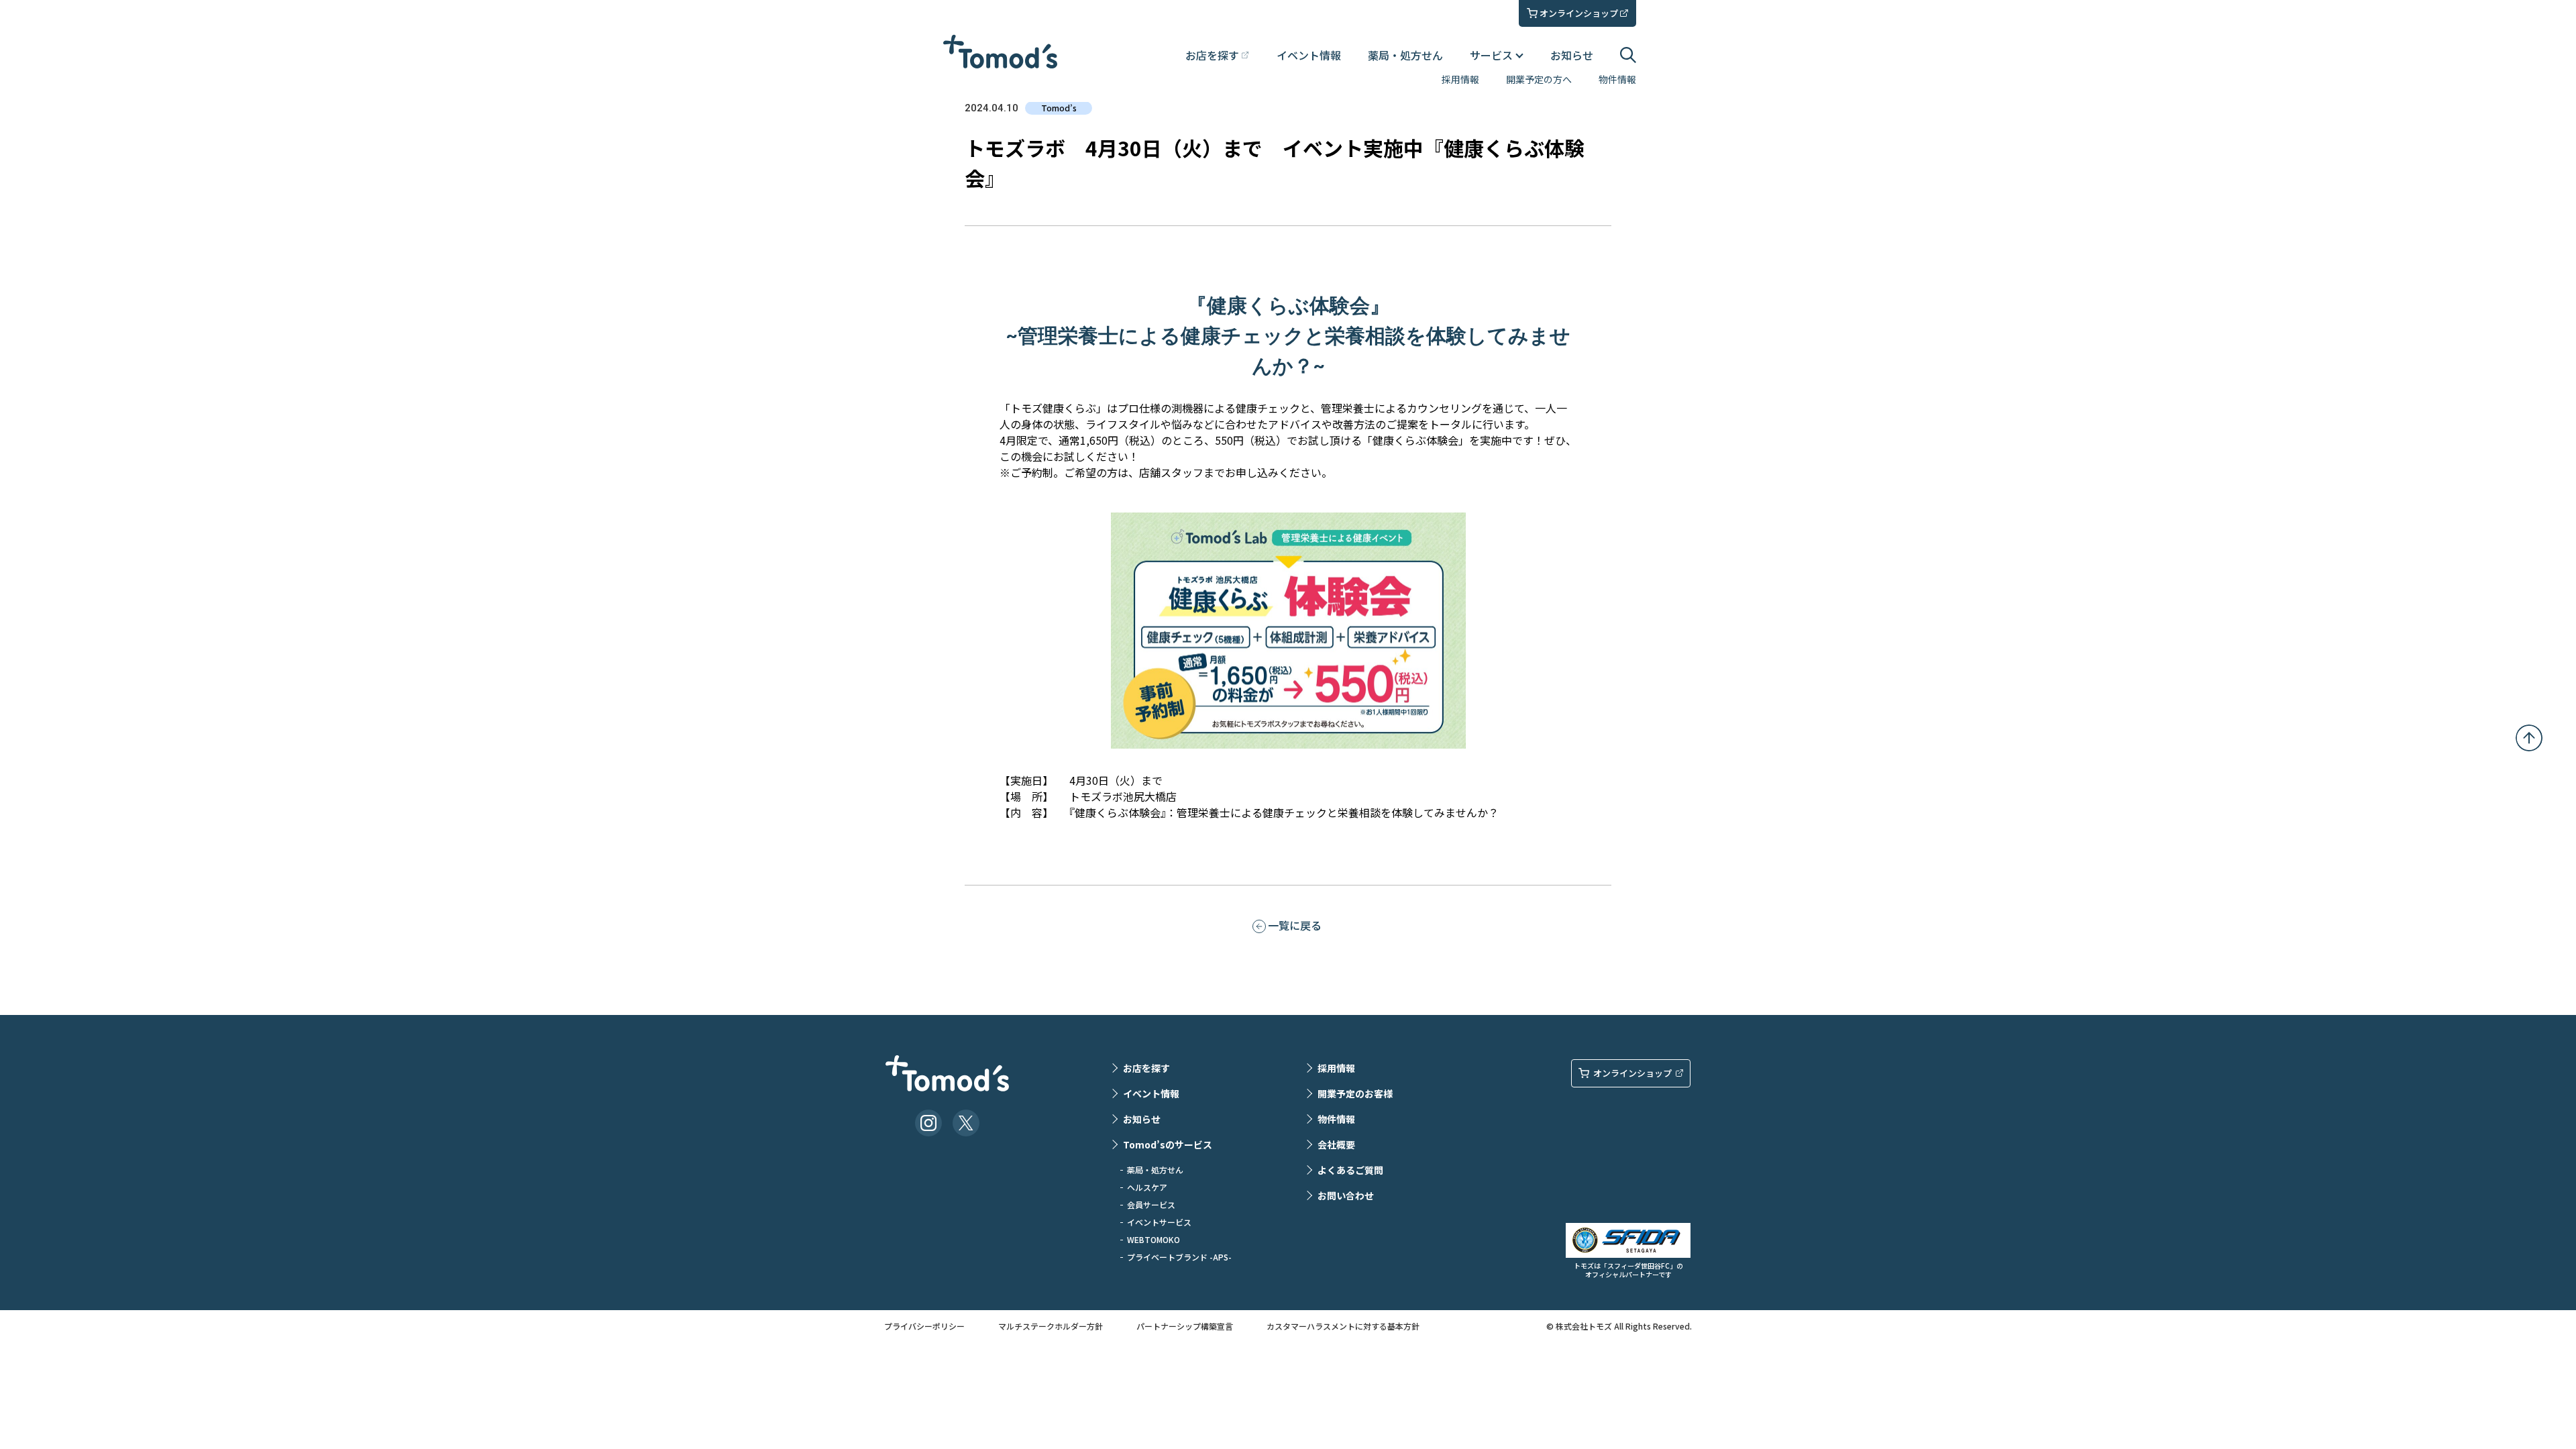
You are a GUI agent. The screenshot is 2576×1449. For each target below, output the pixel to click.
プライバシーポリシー (924, 1326)
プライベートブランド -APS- (1179, 1257)
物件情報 (1617, 79)
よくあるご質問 (1350, 1170)
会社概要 (1336, 1144)
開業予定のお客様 (1355, 1093)
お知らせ (1572, 55)
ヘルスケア (1147, 1187)
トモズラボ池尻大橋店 (1123, 796)
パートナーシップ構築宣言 (1185, 1326)
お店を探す (1146, 1068)
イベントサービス (1159, 1222)
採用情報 (1460, 79)
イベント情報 (1309, 55)
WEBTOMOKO (1153, 1239)
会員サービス (1151, 1204)
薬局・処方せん (1405, 55)
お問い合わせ (1346, 1195)
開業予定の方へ (1539, 79)
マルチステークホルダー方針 (1051, 1326)
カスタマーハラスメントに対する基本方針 (1343, 1326)
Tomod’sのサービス (1168, 1144)
